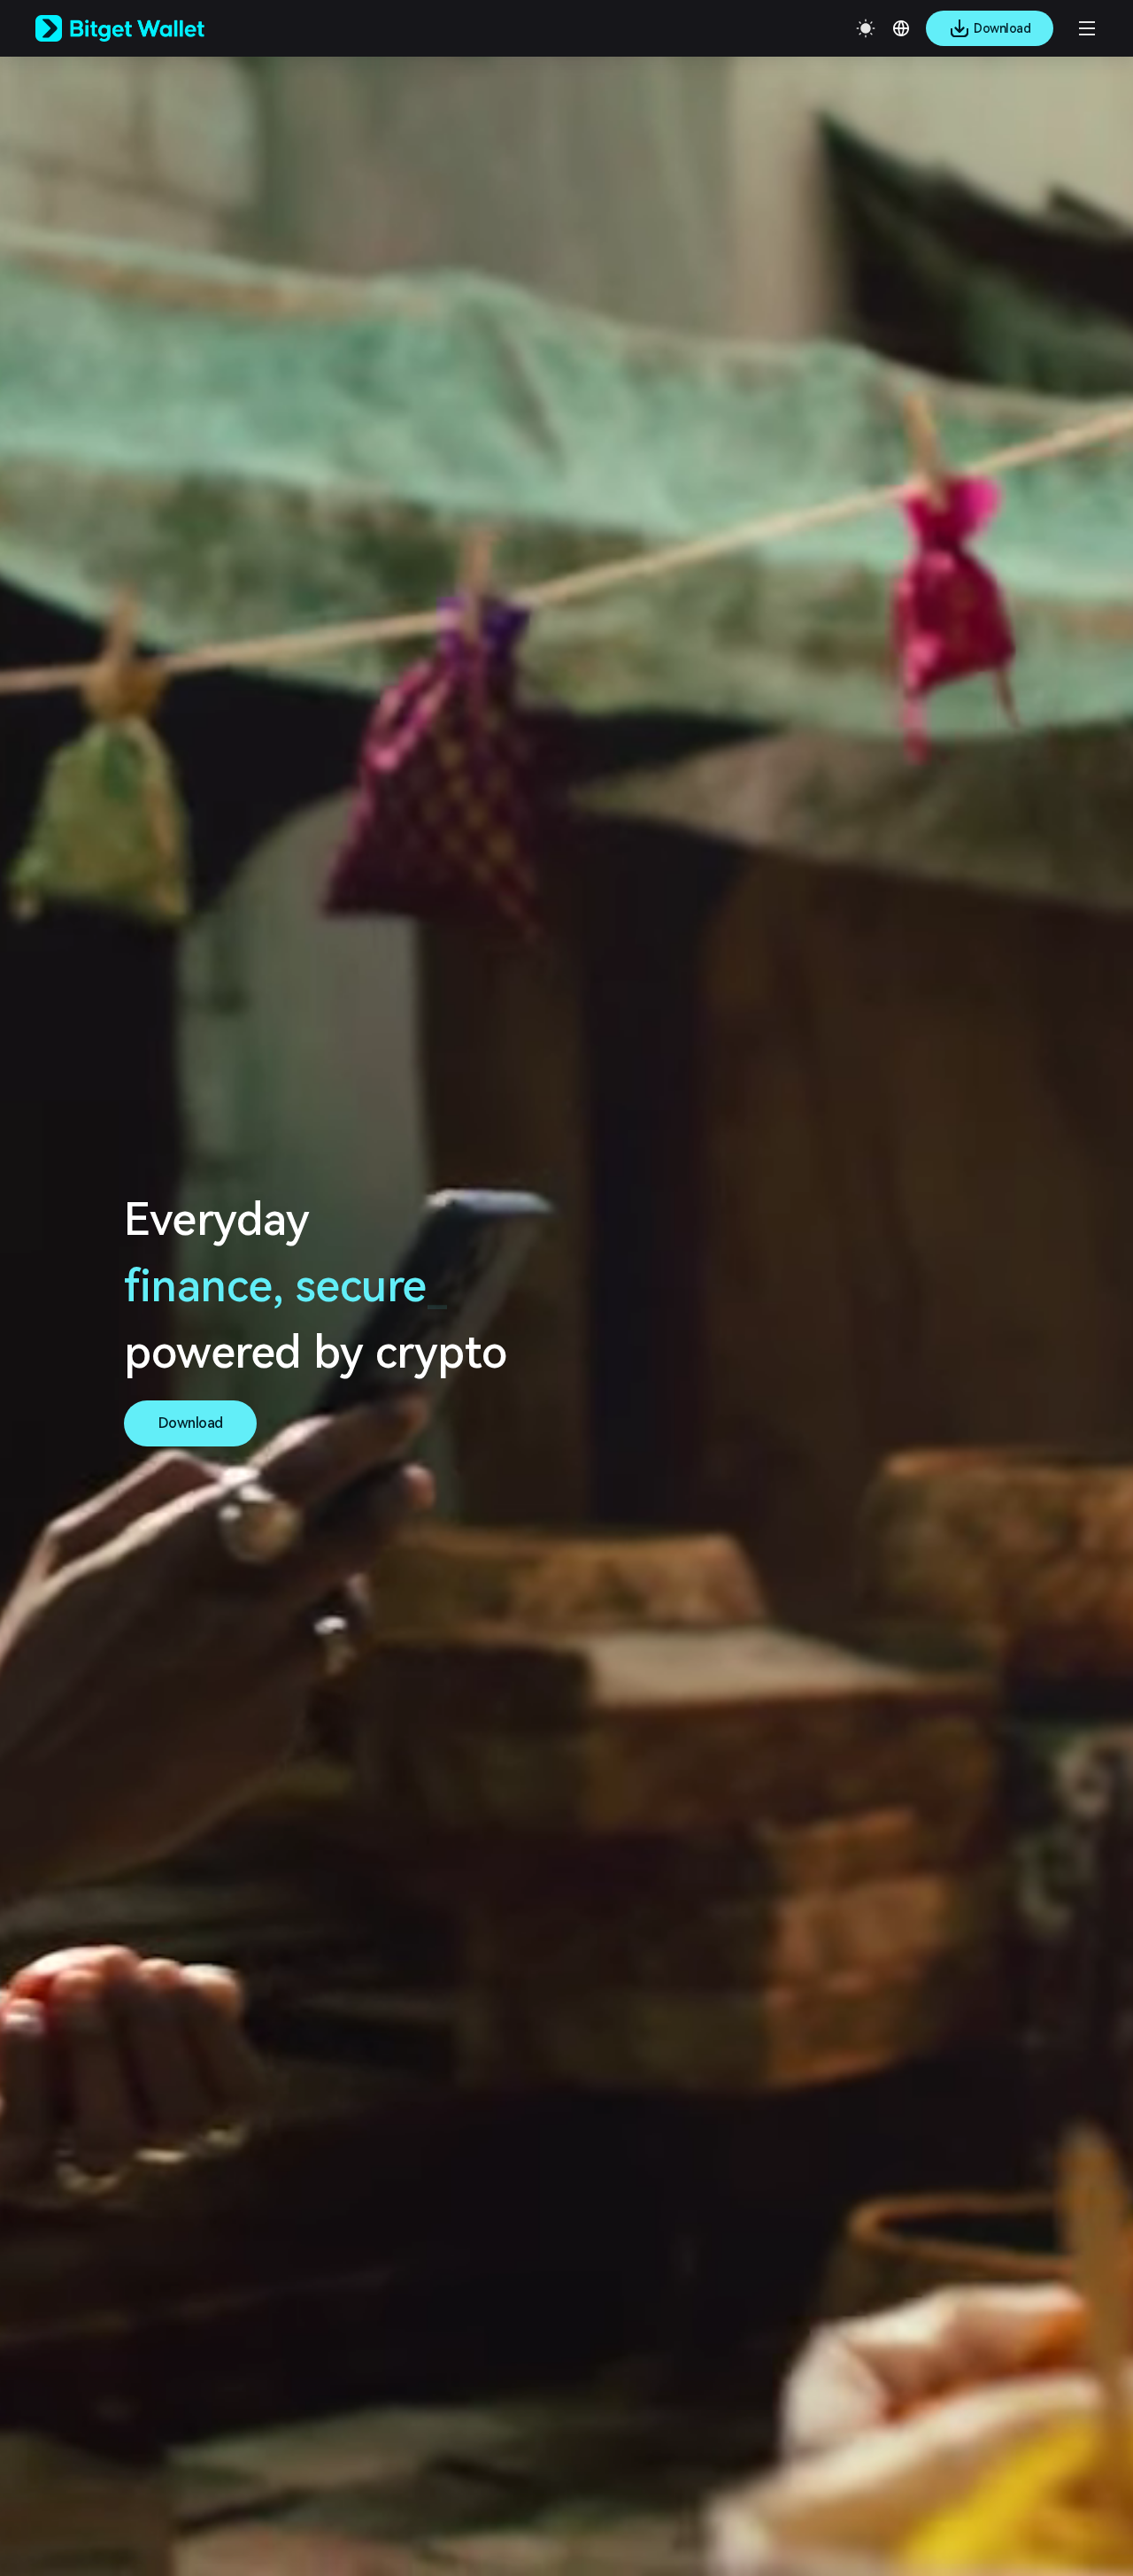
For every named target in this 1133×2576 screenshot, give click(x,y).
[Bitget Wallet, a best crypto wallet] (143, 28)
